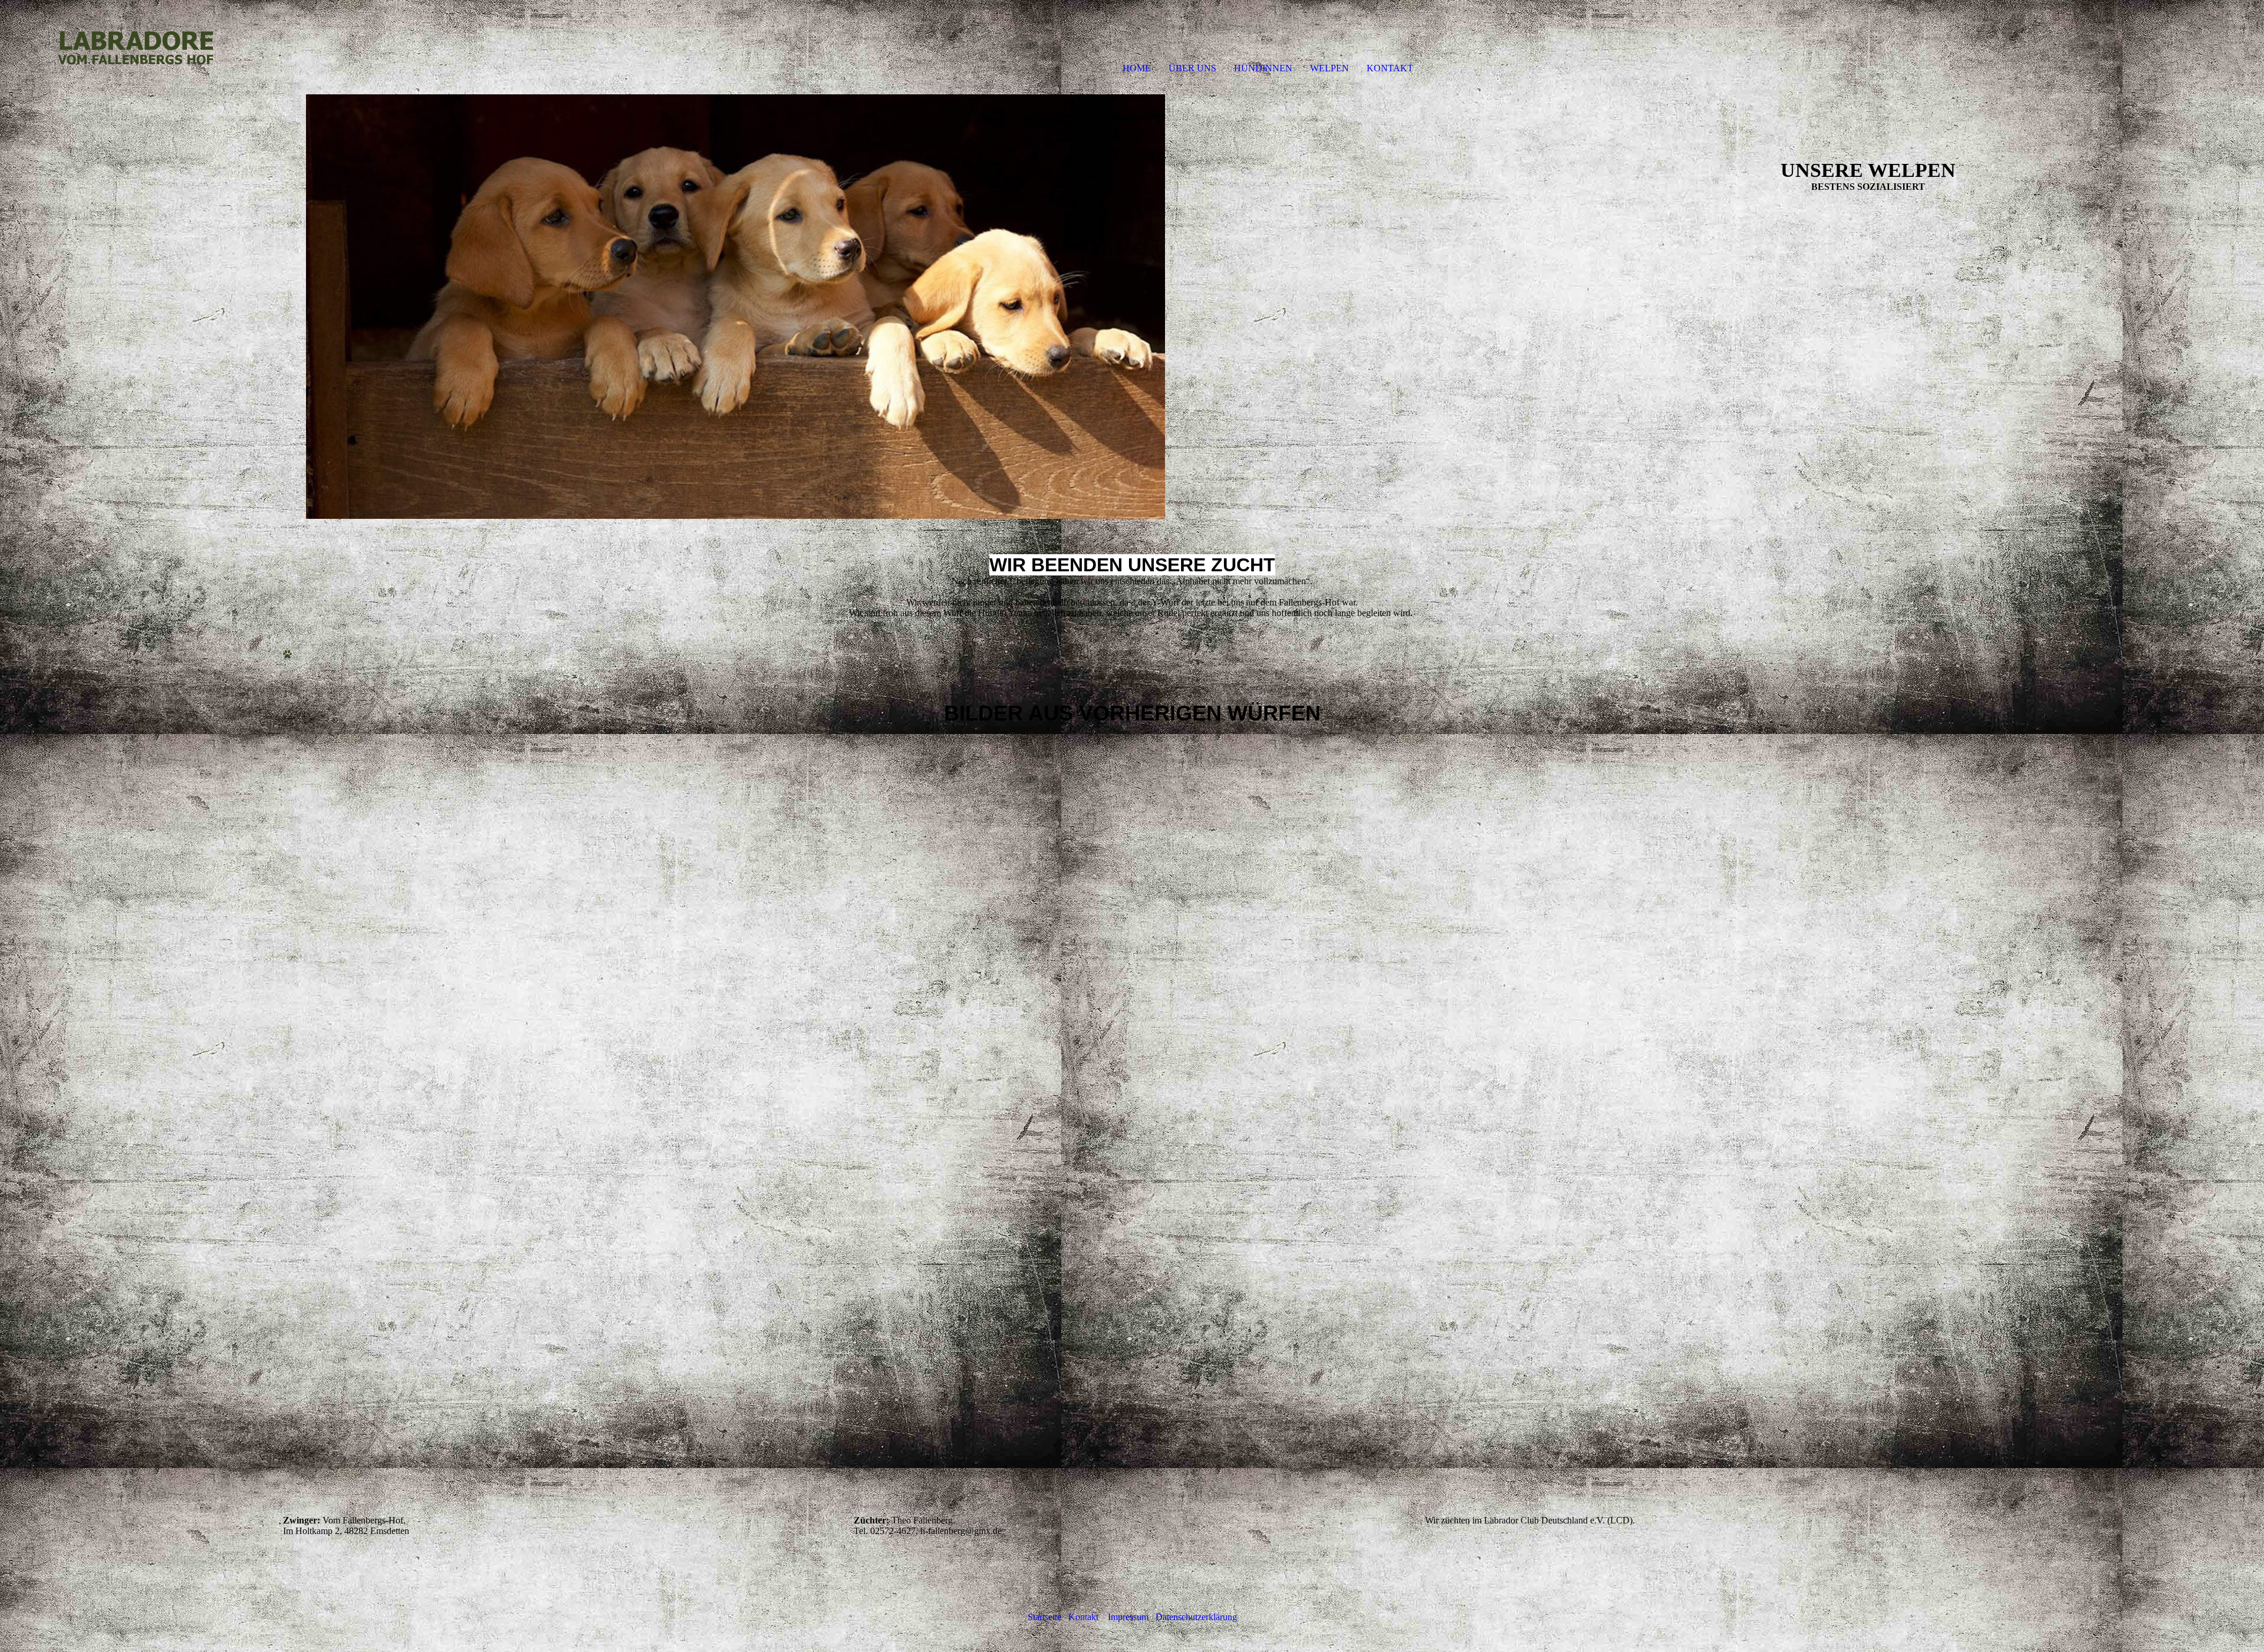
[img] (136, 47)
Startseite (1048, 1617)
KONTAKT (1390, 68)
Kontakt (1087, 1617)
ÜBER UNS (1192, 68)
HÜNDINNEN (1263, 68)
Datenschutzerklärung (1196, 1617)
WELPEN (1330, 68)
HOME (1137, 68)
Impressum (1132, 1617)
